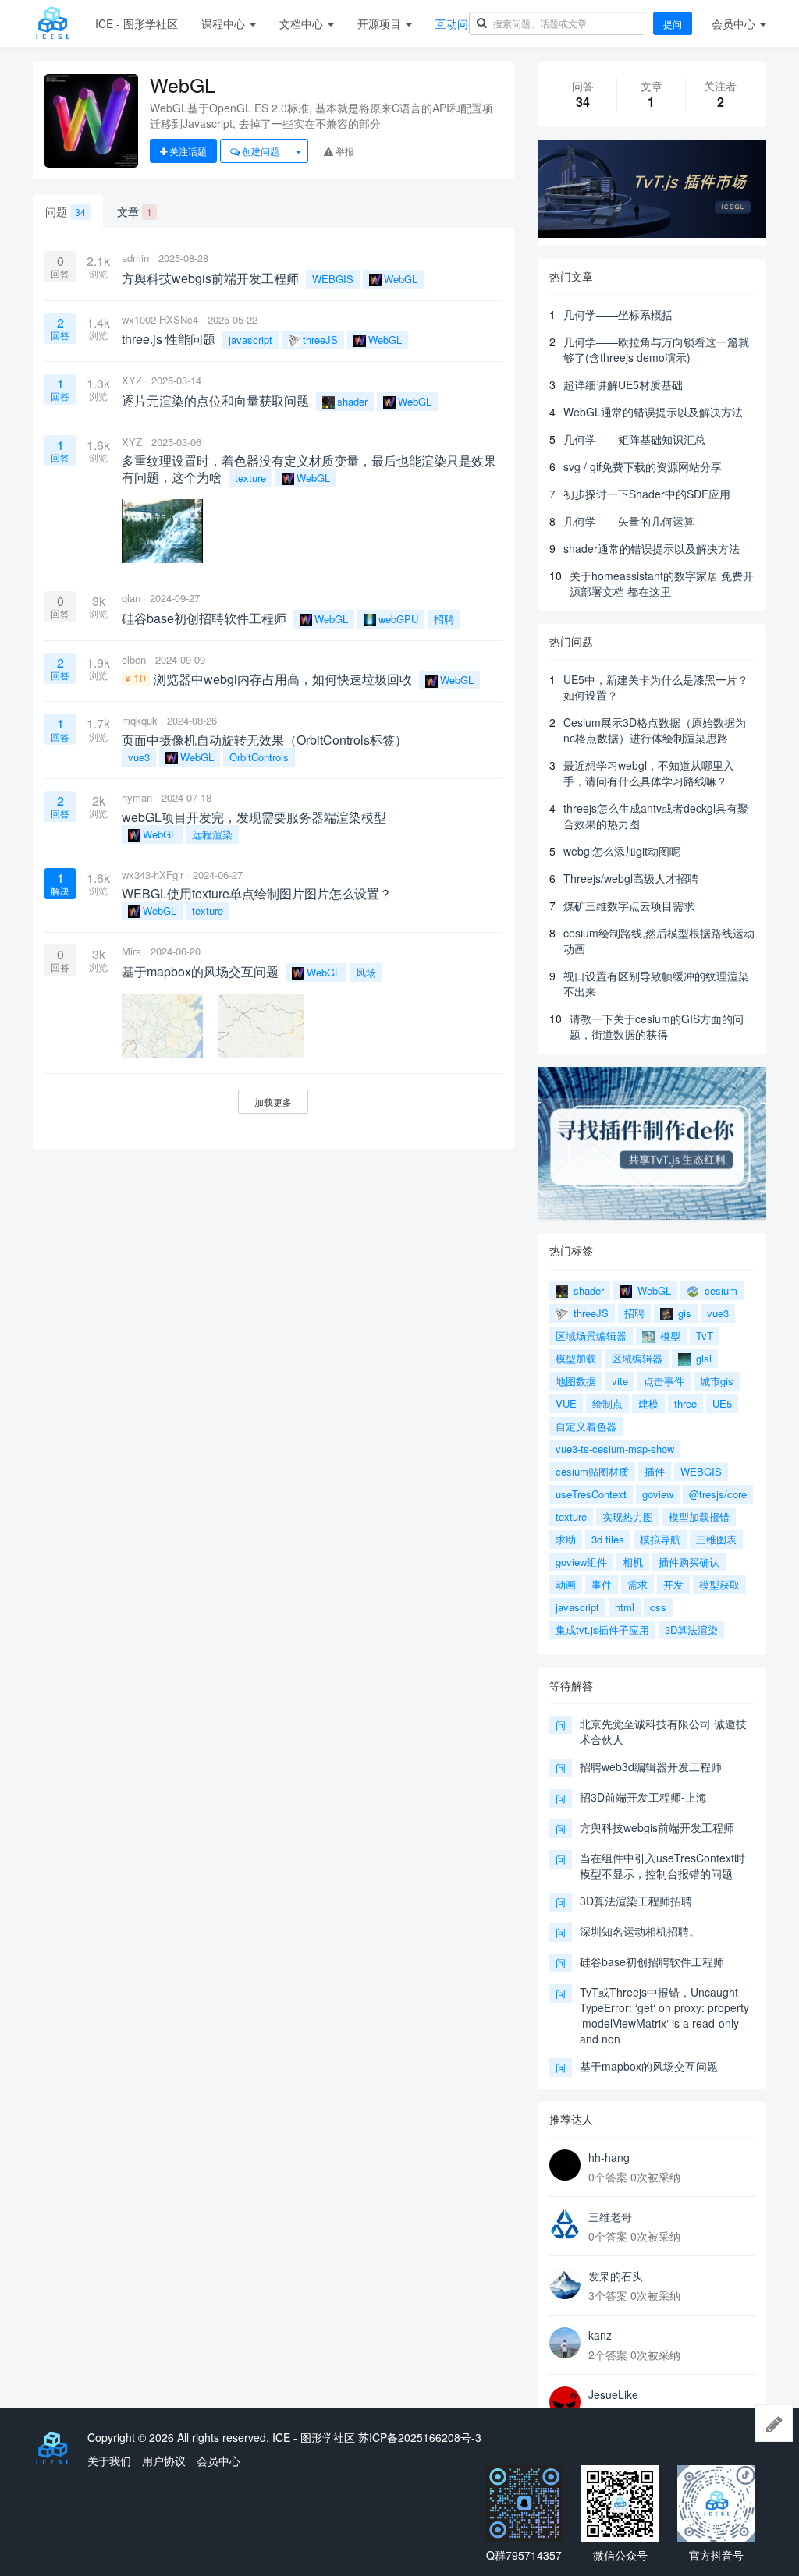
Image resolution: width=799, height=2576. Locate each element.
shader (352, 401)
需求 (637, 1584)
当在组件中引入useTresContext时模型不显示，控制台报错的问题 (662, 1866)
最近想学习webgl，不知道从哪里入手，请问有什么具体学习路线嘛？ (649, 773)
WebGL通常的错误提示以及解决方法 (653, 412)
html (625, 1607)
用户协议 (164, 2461)
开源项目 (381, 23)
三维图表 (716, 1539)
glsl (702, 1358)
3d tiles (608, 1539)
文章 (135, 211)
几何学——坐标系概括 (618, 314)
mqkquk (140, 720)
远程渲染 (212, 834)
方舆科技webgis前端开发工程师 (657, 1827)
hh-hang (609, 2157)
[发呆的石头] (565, 2284)
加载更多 (273, 1102)
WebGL (401, 279)
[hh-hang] (565, 2165)
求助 (566, 1539)
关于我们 (109, 2461)
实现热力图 (628, 1517)
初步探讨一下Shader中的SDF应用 (647, 494)
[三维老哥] (565, 2224)
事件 (602, 1584)
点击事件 (664, 1381)
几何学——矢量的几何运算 (629, 521)
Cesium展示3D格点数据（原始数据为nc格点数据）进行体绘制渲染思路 (655, 730)
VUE (566, 1403)
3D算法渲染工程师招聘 (636, 1901)
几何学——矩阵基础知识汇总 (634, 439)
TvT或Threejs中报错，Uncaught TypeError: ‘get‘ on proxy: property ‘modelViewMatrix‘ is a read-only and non (664, 2015)
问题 (66, 211)
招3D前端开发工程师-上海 (643, 1797)
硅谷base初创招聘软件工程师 (652, 1961)
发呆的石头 (616, 2276)
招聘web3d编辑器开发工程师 (651, 1766)
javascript (250, 340)
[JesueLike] (565, 2402)
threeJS (320, 340)
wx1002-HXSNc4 (160, 319)
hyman (137, 797)
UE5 (722, 1403)
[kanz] (565, 2343)
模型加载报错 (699, 1517)
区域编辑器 (637, 1358)
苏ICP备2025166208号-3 (420, 2437)
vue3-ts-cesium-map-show (615, 1449)
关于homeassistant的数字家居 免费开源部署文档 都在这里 (662, 583)
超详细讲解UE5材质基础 (623, 384)
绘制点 (607, 1403)
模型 (669, 1336)
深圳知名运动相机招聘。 (640, 1931)
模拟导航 (660, 1539)
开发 (673, 1584)
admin (135, 258)
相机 (633, 1562)
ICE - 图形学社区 (137, 23)
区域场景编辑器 (591, 1336)
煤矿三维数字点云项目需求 (629, 905)
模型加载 (576, 1358)
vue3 (139, 757)
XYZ (132, 380)
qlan (131, 598)
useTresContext (591, 1494)
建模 (648, 1403)
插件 (655, 1471)
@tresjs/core (718, 1494)
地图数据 (576, 1381)
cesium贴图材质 (592, 1471)
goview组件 (581, 1562)
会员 (733, 23)
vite (620, 1381)
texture (250, 478)
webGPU (398, 619)
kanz (600, 2335)
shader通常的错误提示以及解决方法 (652, 548)
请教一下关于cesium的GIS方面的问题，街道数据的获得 (657, 1026)
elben (134, 659)
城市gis (717, 1381)
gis (683, 1313)
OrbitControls (259, 757)
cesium (719, 1290)
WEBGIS (333, 279)
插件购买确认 (689, 1562)
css (658, 1607)
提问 (673, 24)
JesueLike (613, 2394)
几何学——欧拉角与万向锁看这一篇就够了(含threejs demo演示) (656, 349)
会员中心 (218, 2461)
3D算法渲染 (691, 1630)
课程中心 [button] (225, 23)
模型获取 (719, 1584)
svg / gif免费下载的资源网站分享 (643, 466)
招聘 (444, 619)
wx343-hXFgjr (153, 875)
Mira (131, 951)
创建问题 (259, 151)
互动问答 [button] (459, 23)
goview (658, 1494)
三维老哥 (610, 2216)
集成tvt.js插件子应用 (602, 1630)
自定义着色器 (586, 1426)
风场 (366, 972)
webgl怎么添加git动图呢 (622, 851)
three (685, 1403)
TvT (705, 1336)
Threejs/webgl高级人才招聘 (631, 878)
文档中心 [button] (303, 23)
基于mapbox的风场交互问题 (649, 2066)
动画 (566, 1584)
